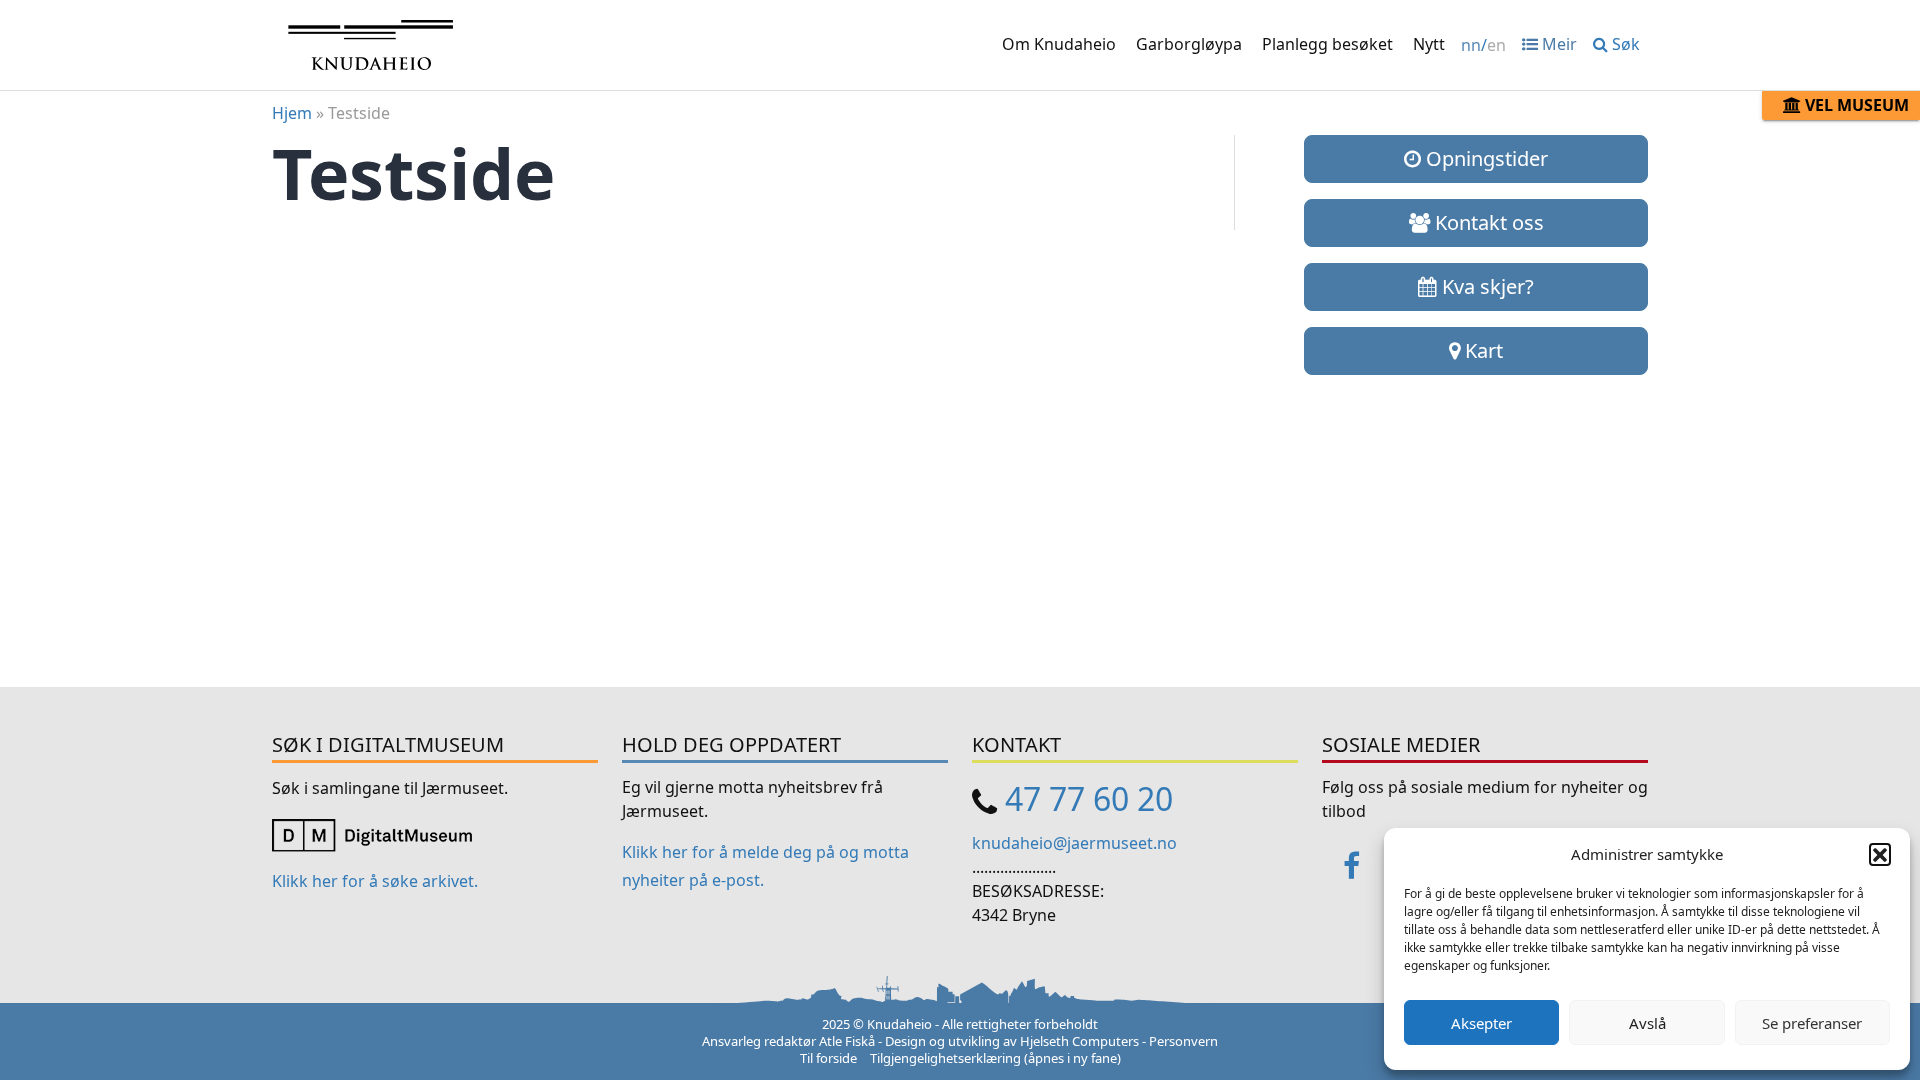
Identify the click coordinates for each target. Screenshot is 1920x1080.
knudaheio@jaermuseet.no (1074, 843)
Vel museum (1855, 105)
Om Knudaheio (1059, 44)
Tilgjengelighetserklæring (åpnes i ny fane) (995, 1058)
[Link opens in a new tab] (372, 833)
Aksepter (1481, 1023)
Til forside (828, 1058)
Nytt (1429, 44)
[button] (1880, 854)
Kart (1481, 350)
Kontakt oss (1487, 222)
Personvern (1183, 1041)
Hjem (292, 113)
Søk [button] (1624, 44)
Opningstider (1484, 158)
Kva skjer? (1485, 286)
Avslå (1647, 1023)
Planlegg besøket (1327, 44)
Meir (1557, 44)
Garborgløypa (1189, 44)
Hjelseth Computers (1079, 1041)
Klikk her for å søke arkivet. (375, 881)
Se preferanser (1812, 1023)
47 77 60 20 (1089, 798)
